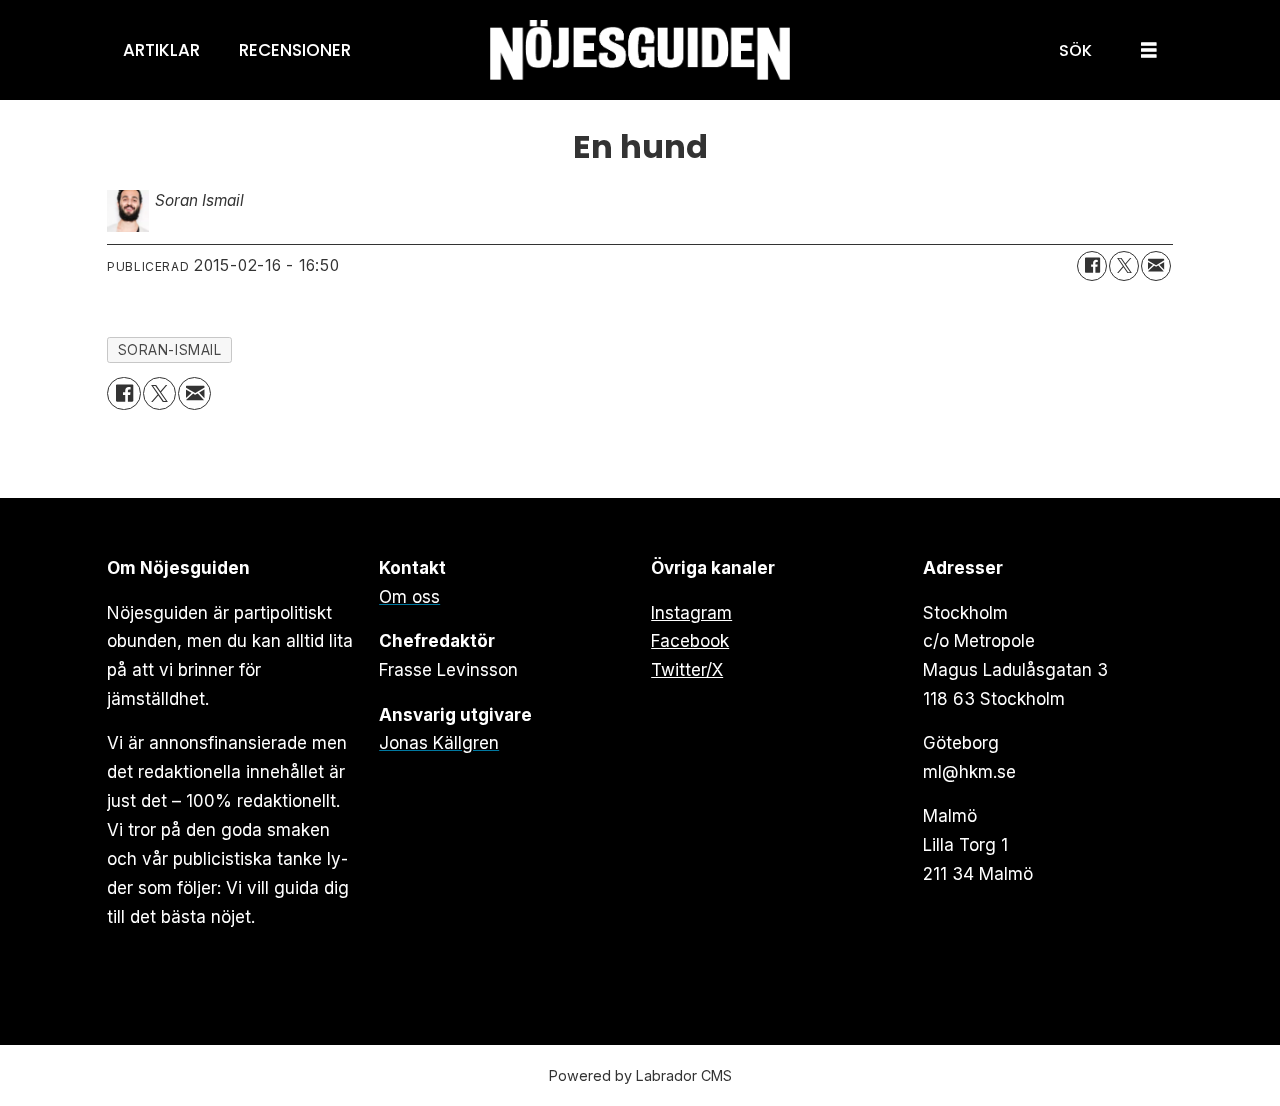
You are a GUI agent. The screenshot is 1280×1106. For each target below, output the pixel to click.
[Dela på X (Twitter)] (1124, 266)
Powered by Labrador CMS (640, 1075)
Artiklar (161, 50)
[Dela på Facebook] (1092, 266)
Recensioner (295, 50)
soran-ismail (170, 350)
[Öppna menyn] (1149, 50)
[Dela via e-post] (1156, 266)
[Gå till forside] (640, 50)
